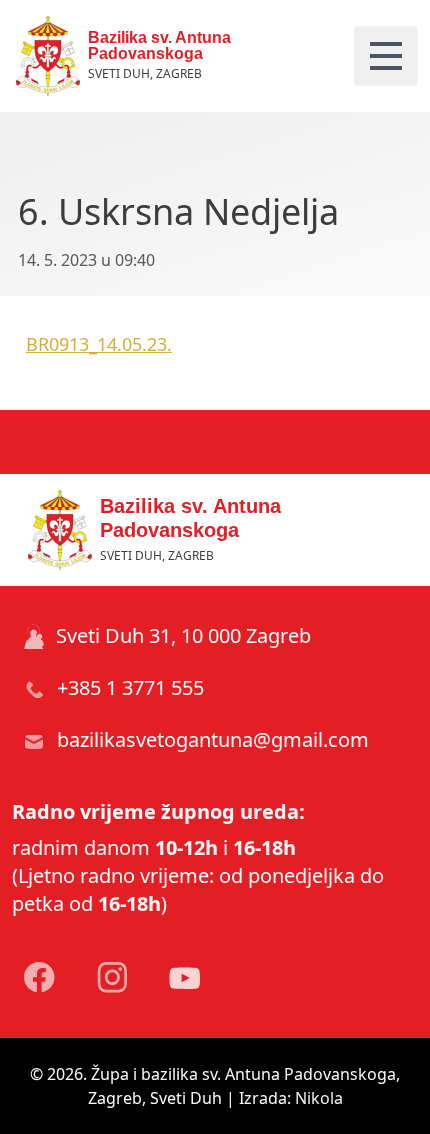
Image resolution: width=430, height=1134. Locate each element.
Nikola (319, 1098)
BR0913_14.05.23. (99, 344)
